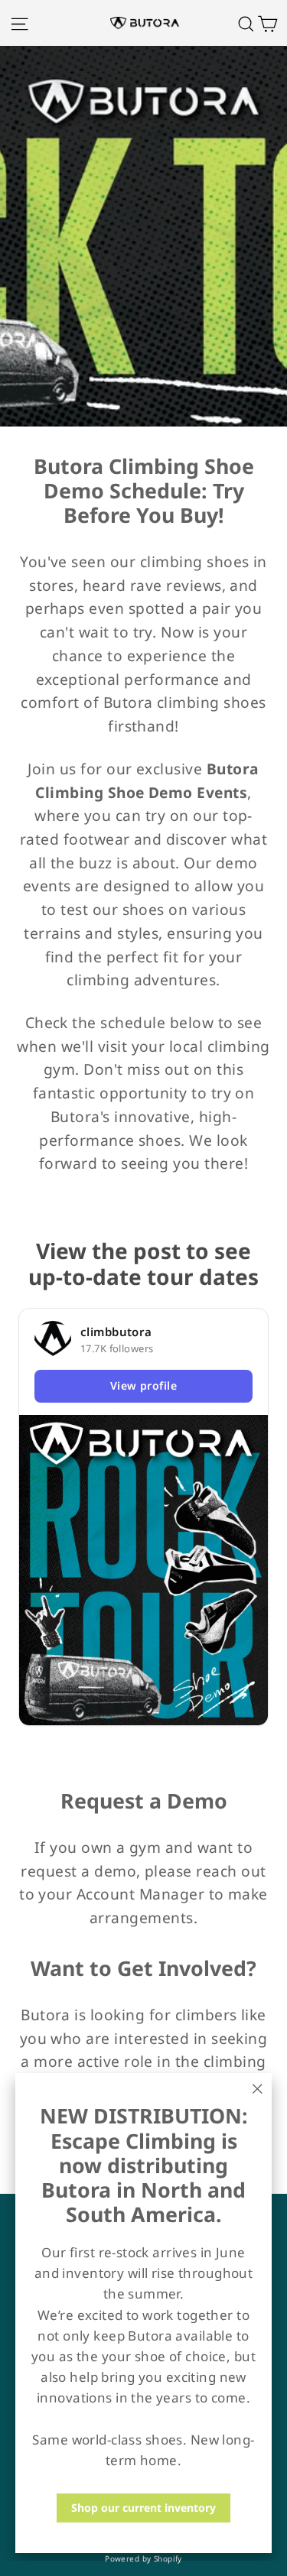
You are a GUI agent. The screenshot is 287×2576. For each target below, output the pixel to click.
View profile (143, 1385)
